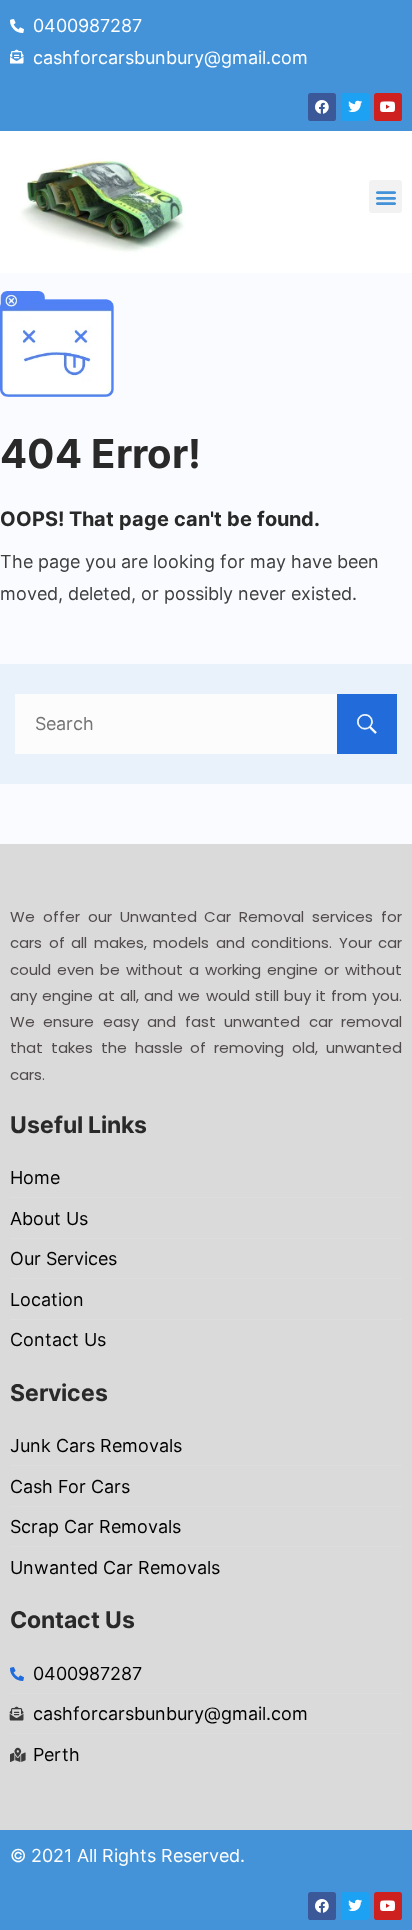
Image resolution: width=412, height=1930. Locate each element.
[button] (385, 196)
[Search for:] (206, 723)
